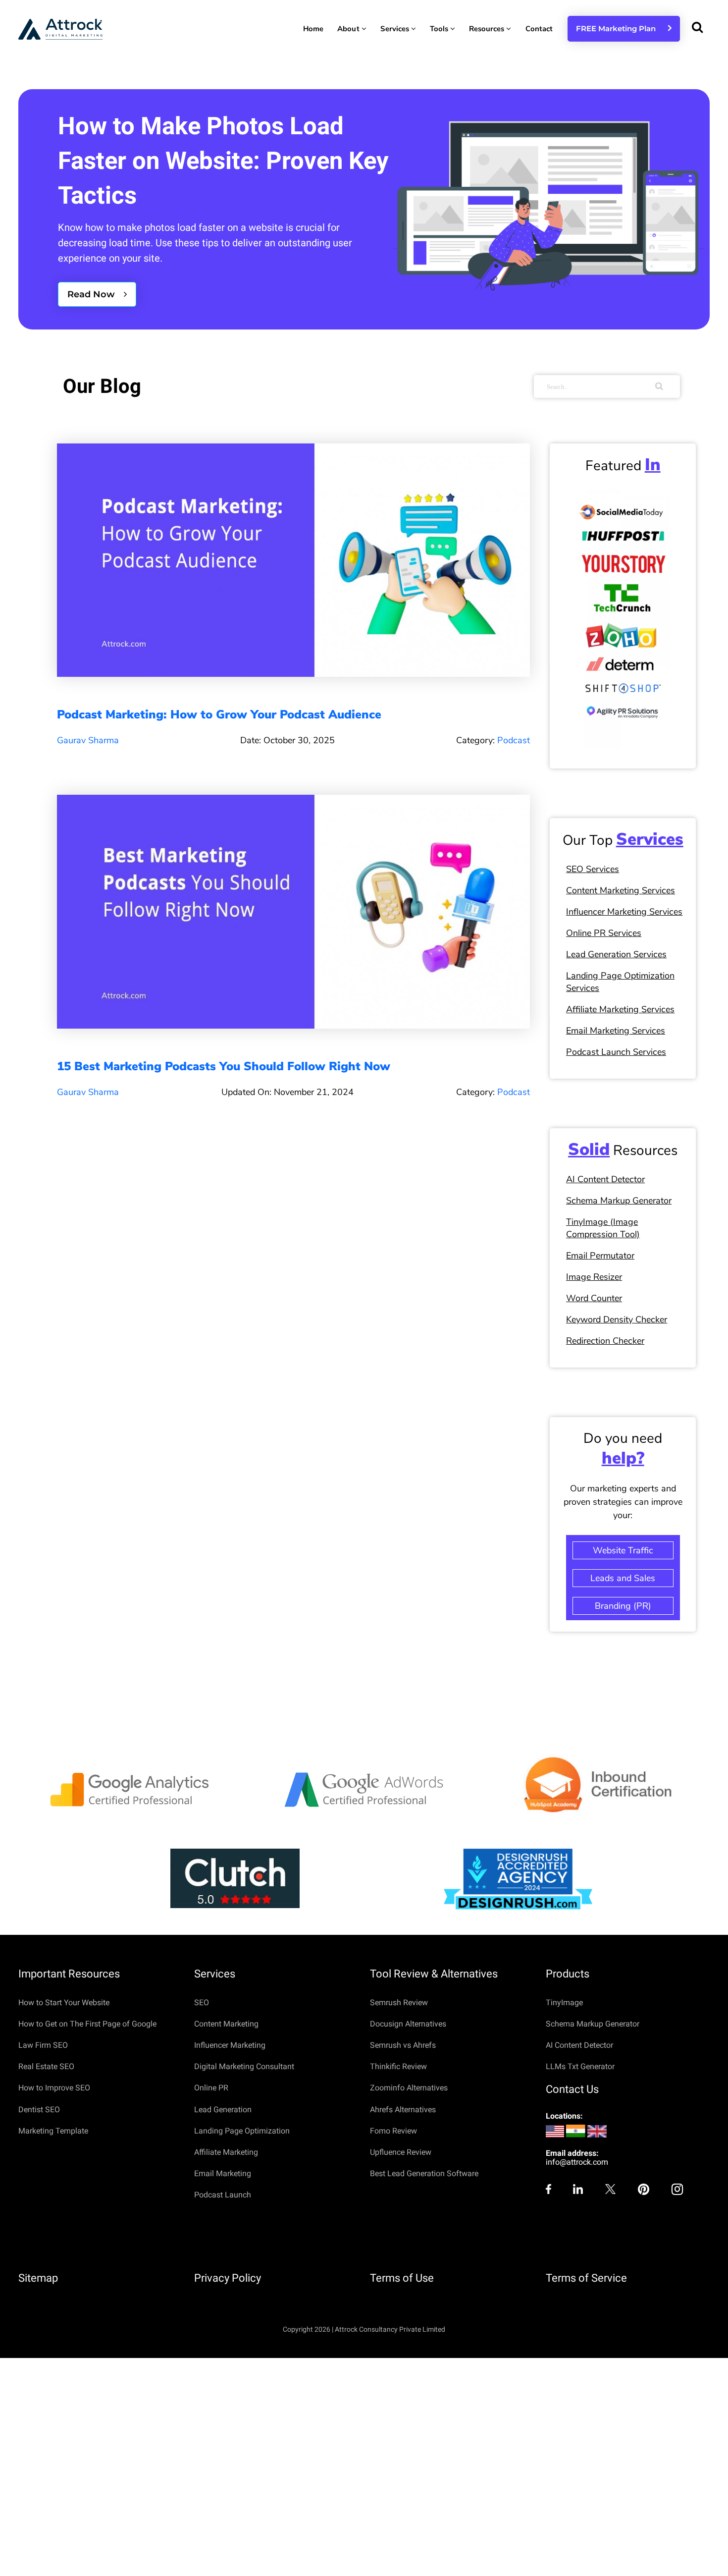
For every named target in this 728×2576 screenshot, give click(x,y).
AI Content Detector (605, 1179)
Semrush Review (399, 2002)
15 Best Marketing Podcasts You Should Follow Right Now (224, 1066)
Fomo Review (393, 2131)
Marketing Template (53, 2131)
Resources (488, 29)
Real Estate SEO (46, 2066)
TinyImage (564, 2002)
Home (313, 29)
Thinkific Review (398, 2066)
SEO (202, 2002)
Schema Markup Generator (619, 1201)
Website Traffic (623, 1550)
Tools (440, 29)
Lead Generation (223, 2110)
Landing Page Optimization (242, 2131)
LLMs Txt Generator (580, 2066)
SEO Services (593, 869)
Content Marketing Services (621, 890)
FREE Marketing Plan (619, 28)
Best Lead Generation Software (424, 2173)
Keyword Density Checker (617, 1319)
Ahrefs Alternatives (403, 2110)
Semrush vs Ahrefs (403, 2045)
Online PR (211, 2088)
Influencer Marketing (230, 2045)
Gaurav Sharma (88, 740)
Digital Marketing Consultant (244, 2066)
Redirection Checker (605, 1341)
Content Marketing (226, 2024)
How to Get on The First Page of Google (87, 2024)
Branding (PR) (623, 1606)
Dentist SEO (39, 2110)
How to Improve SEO (54, 2088)
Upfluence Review (401, 2152)
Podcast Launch (223, 2195)
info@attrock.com (577, 2162)
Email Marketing (223, 2173)
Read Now (92, 294)
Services (396, 29)
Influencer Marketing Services (624, 912)
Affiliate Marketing (226, 2152)
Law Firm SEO (43, 2045)
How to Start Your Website (64, 2002)
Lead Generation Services (616, 954)
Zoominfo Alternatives (409, 2088)
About (349, 29)
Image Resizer (594, 1277)
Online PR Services (604, 933)
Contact (539, 29)
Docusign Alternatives (408, 2024)
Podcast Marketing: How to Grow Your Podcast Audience (219, 714)
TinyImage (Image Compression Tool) (603, 1228)
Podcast (514, 740)
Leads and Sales (623, 1578)
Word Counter (594, 1298)
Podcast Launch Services (616, 1052)
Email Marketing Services (616, 1031)
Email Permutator (600, 1256)
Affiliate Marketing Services (620, 1009)
